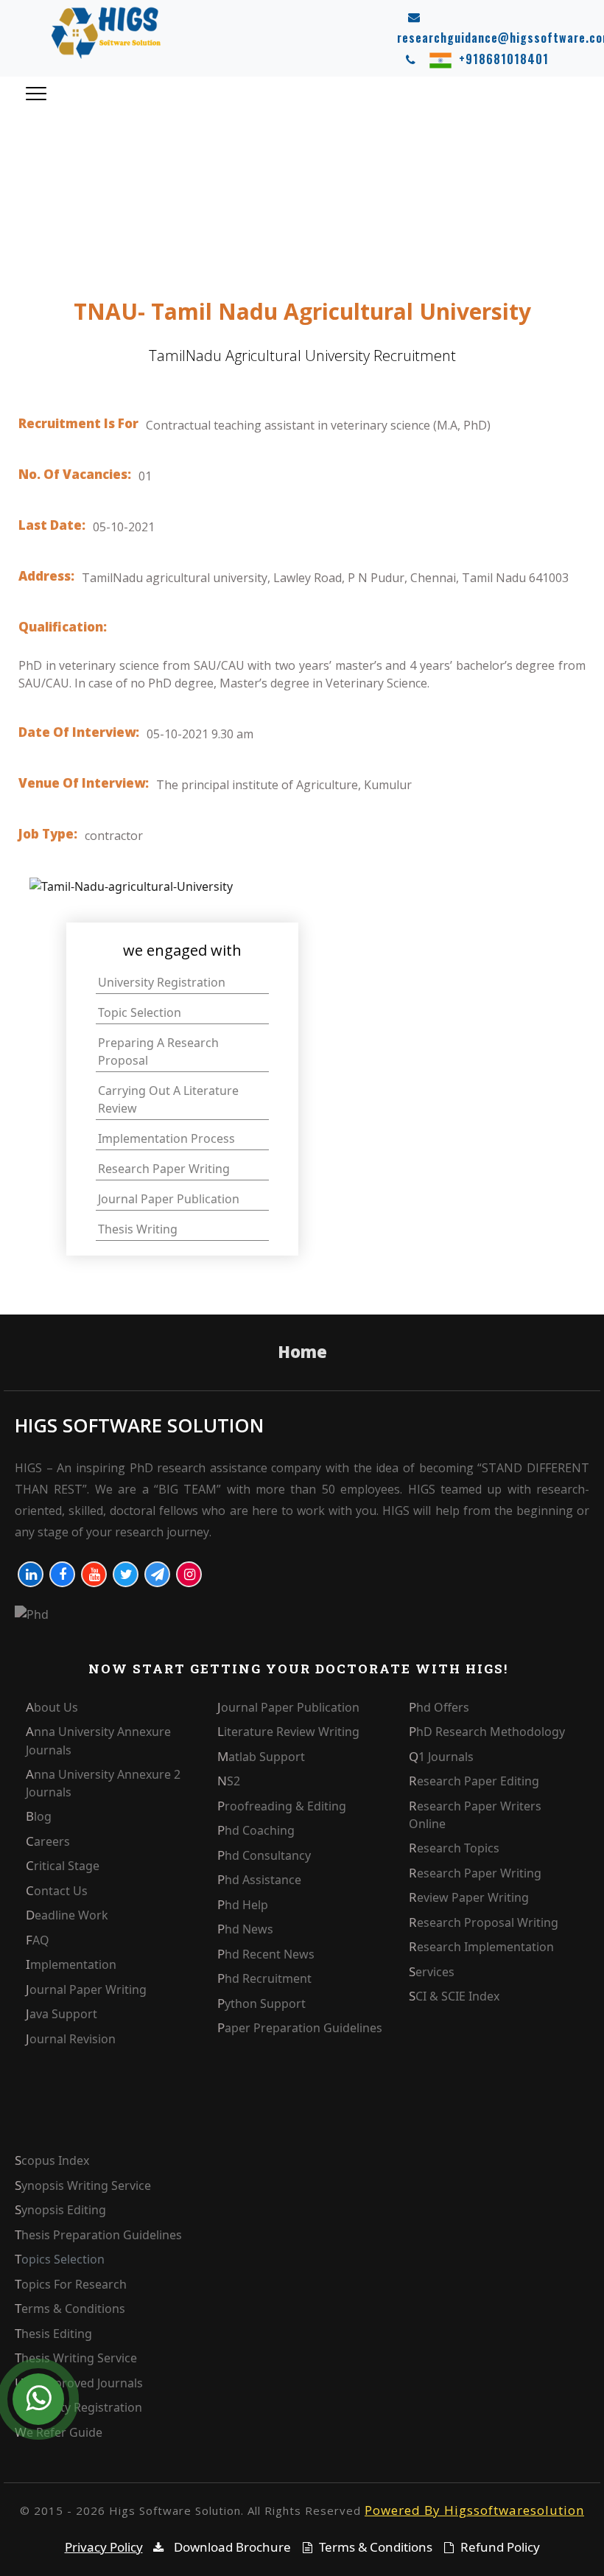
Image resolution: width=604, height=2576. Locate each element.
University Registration (78, 2407)
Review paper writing (469, 1897)
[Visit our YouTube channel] (94, 1574)
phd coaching (256, 1830)
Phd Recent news (266, 1954)
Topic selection (140, 1012)
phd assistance (259, 1880)
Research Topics (454, 1848)
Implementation (71, 1964)
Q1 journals (441, 1757)
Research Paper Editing (474, 1781)
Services (432, 1972)
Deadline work (67, 1915)
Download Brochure (231, 2547)
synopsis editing (60, 2210)
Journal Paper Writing (86, 1989)
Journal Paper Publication (288, 1707)
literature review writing (288, 1732)
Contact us (57, 1891)
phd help (243, 1905)
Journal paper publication (169, 1199)
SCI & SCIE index (454, 1996)
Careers (48, 1841)
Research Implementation (481, 1947)
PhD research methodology (487, 1732)
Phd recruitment (264, 1978)
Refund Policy (500, 2547)
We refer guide (59, 2432)
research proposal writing (484, 1922)
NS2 (229, 1781)
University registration (162, 982)
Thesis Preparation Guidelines (98, 2235)
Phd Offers (439, 1707)
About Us (52, 1707)
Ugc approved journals (79, 2383)
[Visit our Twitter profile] (126, 1574)
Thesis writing (138, 1229)
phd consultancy (264, 1855)
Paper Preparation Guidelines (300, 2028)
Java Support (62, 2014)
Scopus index (52, 2160)
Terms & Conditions (70, 2309)
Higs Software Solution (139, 1425)
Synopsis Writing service (83, 2185)
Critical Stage (63, 1866)
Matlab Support (261, 1757)
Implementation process (166, 1138)
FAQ (38, 1940)
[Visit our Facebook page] (62, 1574)
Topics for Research (71, 2284)
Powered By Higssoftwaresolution (474, 2510)
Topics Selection (60, 2259)
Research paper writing (164, 1169)
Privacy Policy (104, 2547)
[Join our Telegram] (157, 1574)
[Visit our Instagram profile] (189, 1574)
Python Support (261, 2003)
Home (302, 1351)
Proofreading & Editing (282, 1806)
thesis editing (53, 2334)
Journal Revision (71, 2039)
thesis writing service (76, 2358)
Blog (39, 1816)
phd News (245, 1929)
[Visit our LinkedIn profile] (31, 1574)
